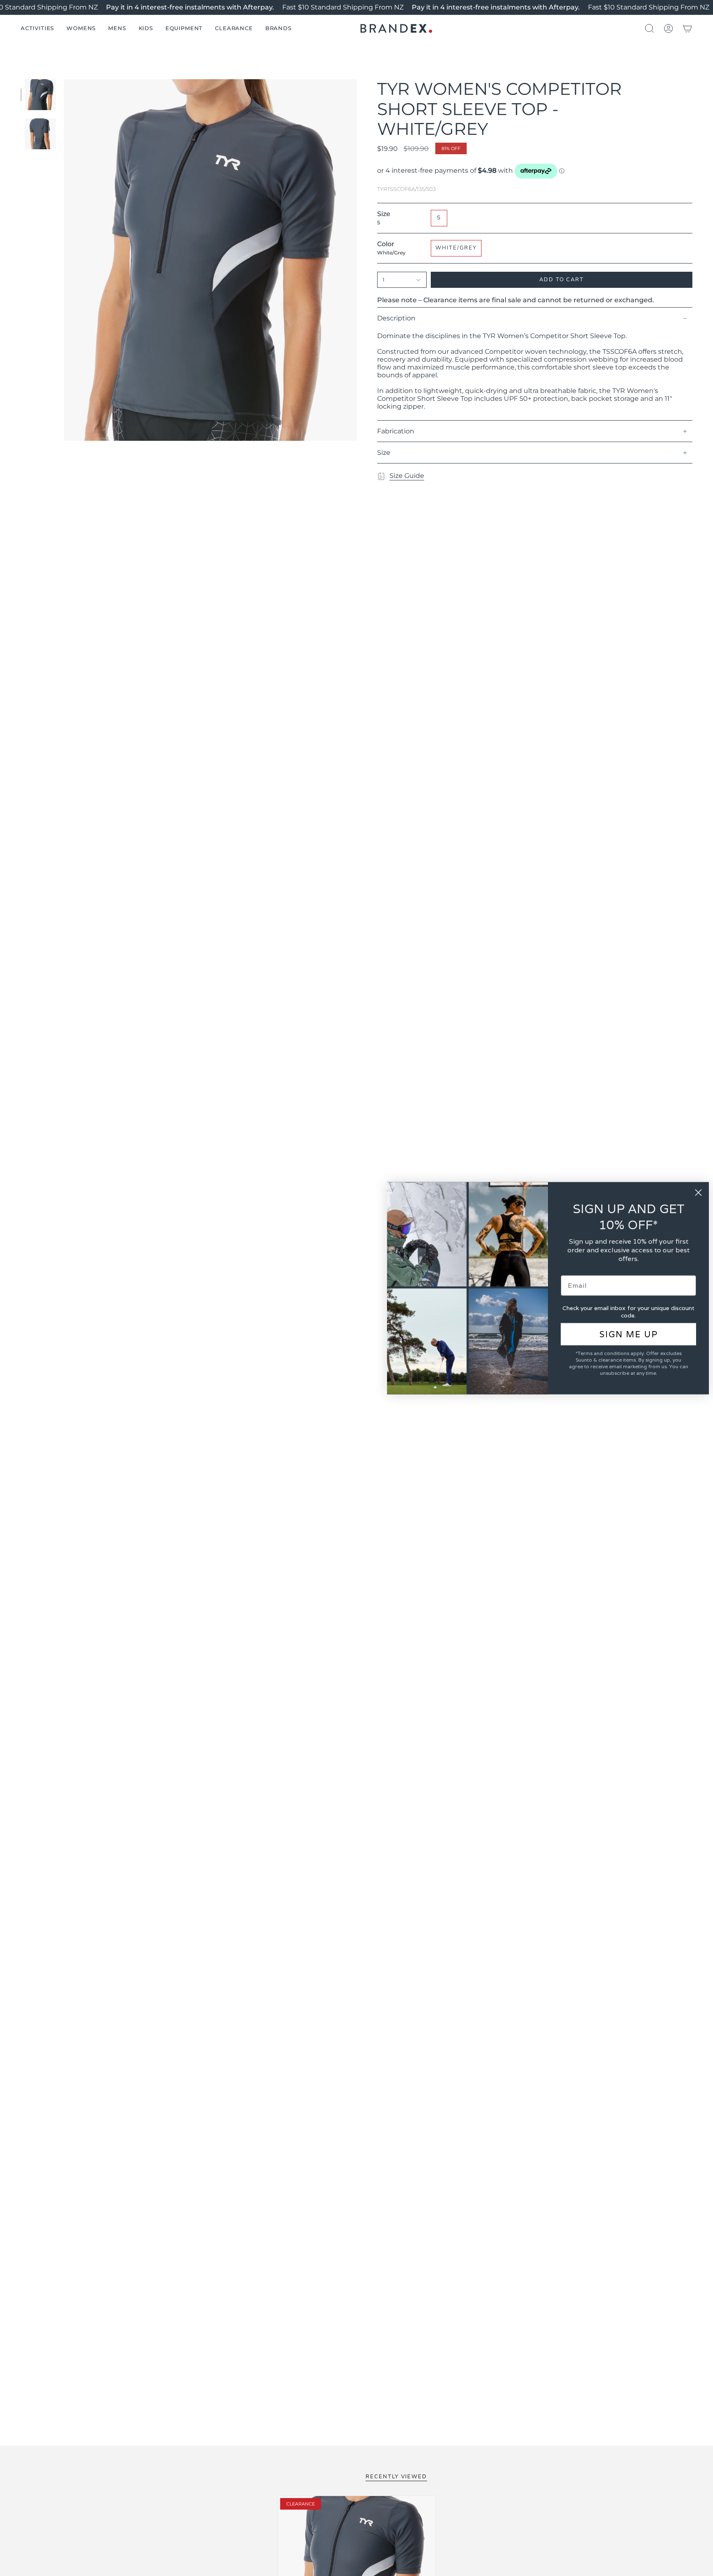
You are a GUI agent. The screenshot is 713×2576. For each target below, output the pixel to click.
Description (396, 318)
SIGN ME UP (629, 1334)
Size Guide (407, 476)
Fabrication (396, 431)
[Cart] (687, 28)
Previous (64, 260)
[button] (37, 28)
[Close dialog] (698, 1192)
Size (384, 453)
